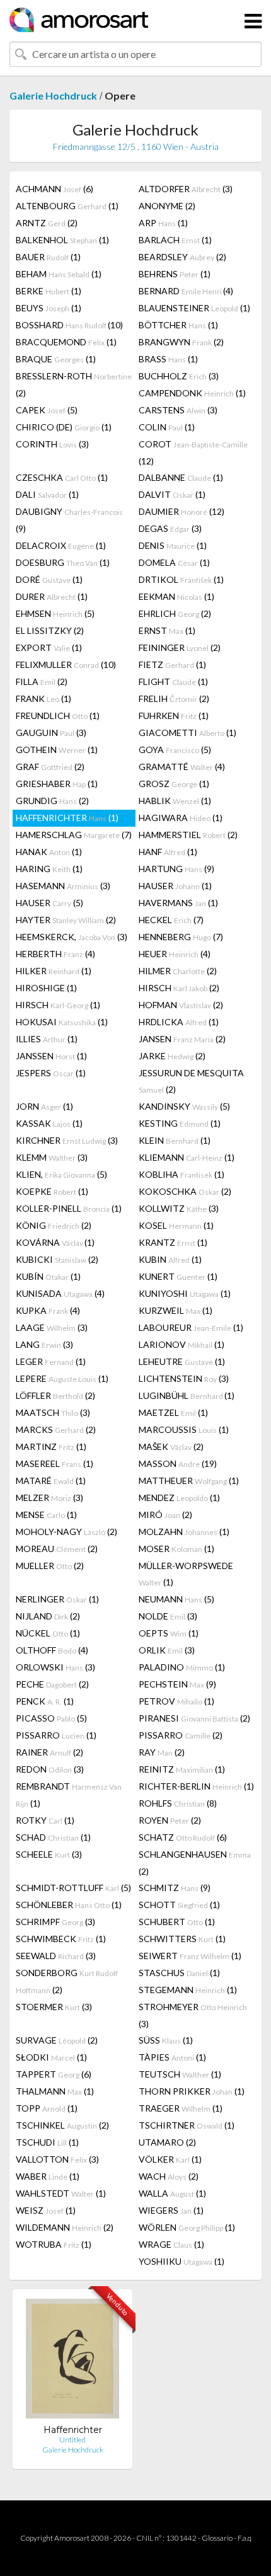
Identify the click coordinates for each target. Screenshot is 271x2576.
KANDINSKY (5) (184, 1106)
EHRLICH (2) (175, 613)
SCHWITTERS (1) (182, 1939)
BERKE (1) (49, 291)
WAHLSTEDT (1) (61, 2193)
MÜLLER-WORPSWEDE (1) (186, 1574)
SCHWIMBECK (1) (61, 1939)
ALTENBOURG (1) (67, 206)
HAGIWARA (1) (181, 818)
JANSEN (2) (182, 1039)
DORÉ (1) (49, 579)
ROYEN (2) (170, 1820)
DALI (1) (47, 494)
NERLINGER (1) (57, 1599)
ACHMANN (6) (55, 189)
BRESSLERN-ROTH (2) (74, 384)
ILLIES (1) (47, 1039)
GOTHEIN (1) (57, 750)
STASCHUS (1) (179, 1973)
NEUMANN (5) (176, 1599)
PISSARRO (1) (56, 1735)
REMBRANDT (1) (69, 1795)
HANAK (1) (49, 852)
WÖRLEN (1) (187, 2227)
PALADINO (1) (182, 1667)
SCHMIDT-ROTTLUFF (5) (73, 1888)
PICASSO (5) (51, 1718)
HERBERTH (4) (55, 954)
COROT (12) (193, 452)
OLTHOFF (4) (52, 1650)
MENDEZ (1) (179, 1498)
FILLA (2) (42, 681)
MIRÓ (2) (165, 1515)
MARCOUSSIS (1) (184, 1429)
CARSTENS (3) (178, 410)
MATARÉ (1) (51, 1481)
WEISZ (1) (46, 2210)
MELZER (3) (49, 1498)
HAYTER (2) (66, 920)
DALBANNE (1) (181, 477)
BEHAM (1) (59, 274)
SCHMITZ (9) (175, 1888)
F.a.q (245, 2538)
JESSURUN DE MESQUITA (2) (191, 1081)
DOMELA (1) (174, 562)
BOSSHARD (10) (69, 325)
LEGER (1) (51, 1361)
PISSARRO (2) (181, 1735)
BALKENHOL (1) (62, 240)
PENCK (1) (45, 1701)
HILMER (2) (178, 971)
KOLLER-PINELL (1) (69, 1208)
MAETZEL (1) (173, 1412)
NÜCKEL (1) (48, 1633)
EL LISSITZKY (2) (50, 630)
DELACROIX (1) (61, 545)
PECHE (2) (52, 1684)
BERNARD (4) (186, 291)
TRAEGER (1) (181, 2108)
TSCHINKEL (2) (62, 2125)
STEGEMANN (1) (188, 1990)
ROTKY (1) (45, 1820)
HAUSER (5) (49, 903)
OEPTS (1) (169, 1633)
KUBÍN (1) (48, 1276)
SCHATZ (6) (183, 1837)
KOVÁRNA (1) (55, 1242)
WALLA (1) (172, 2193)
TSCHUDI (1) (47, 2142)
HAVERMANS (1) (178, 903)
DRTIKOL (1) (181, 579)
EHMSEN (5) (55, 613)
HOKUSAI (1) (62, 1022)
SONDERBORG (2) (67, 1981)
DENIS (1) (173, 545)
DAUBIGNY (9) (69, 520)
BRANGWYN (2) (181, 342)
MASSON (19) (178, 1463)
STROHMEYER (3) (193, 2015)
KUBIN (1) (170, 1259)
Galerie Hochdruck (53, 95)
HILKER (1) (54, 971)
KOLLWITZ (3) (179, 1208)
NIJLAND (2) (48, 1616)
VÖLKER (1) (170, 2159)
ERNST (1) (167, 630)
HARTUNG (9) (176, 869)
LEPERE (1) (62, 1378)
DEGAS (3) (170, 528)
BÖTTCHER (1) (178, 325)
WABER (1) (48, 2176)
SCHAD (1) (53, 1837)
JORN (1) (44, 1106)
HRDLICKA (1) (179, 1022)
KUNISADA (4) (60, 1293)
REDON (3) (50, 1769)
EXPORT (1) (49, 647)
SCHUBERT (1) (177, 1922)
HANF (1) (168, 852)
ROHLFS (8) (178, 1803)
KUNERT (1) (178, 1276)
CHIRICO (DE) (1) (64, 427)
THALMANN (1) (55, 2091)
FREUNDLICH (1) (58, 716)
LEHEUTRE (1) (182, 1361)
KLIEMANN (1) (187, 1157)
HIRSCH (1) (58, 1005)
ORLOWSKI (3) (55, 1667)
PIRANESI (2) (194, 1718)
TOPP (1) (47, 2108)
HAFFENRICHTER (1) (67, 818)
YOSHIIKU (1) (182, 2261)
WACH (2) (169, 2176)
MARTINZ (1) (51, 1446)
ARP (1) (163, 223)
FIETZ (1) (172, 664)
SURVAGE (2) (57, 2040)
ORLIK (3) (167, 1650)
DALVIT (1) (172, 494)
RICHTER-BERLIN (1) (196, 1786)
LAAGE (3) (52, 1327)
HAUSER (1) (175, 886)
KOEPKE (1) (52, 1191)
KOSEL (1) (176, 1225)
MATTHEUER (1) (189, 1481)
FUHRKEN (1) (174, 716)
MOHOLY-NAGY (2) (66, 1532)
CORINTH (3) (52, 444)
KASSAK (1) (49, 1123)
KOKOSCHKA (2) (185, 1191)
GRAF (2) (50, 767)
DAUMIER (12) (182, 511)
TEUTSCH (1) (180, 2074)
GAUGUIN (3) (51, 733)
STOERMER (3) (54, 2007)
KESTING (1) (180, 1123)
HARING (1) (49, 869)
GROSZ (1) (174, 784)
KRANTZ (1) (173, 1242)
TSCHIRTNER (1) (187, 2125)
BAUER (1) (48, 257)
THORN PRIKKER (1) (192, 2091)
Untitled (72, 2440)
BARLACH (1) (175, 240)
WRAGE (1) (171, 2244)
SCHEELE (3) (49, 1854)
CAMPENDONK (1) (192, 393)
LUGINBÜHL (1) (187, 1395)
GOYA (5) (175, 750)
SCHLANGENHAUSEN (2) (195, 1863)
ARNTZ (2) (47, 223)
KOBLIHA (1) (182, 1174)
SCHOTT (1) (179, 1905)
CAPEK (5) (47, 410)
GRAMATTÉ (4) (182, 767)
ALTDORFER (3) (186, 189)
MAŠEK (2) (171, 1446)
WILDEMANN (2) (65, 2227)
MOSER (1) (176, 1549)
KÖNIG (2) (54, 1225)
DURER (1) (52, 596)
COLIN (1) (167, 427)
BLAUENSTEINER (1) (194, 308)
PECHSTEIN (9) (177, 1684)
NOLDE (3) (168, 1616)
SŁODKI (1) (51, 2057)
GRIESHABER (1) (57, 784)
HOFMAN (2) (181, 1005)
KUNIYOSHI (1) (185, 1293)
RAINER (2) (49, 1752)
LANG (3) (44, 1344)
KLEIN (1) (175, 1140)
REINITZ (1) (182, 1769)
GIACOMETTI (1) (187, 733)
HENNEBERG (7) (181, 937)
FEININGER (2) (180, 647)
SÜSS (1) (166, 2040)
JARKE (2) (172, 1056)
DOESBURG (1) (63, 562)
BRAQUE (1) (56, 359)
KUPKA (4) (48, 1310)
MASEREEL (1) (55, 1463)
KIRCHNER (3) (67, 1140)
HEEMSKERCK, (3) (72, 937)
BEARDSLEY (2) (182, 257)
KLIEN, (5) (61, 1174)
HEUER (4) (175, 954)
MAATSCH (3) (53, 1412)
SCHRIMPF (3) (55, 1922)
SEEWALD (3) (56, 1956)
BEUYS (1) (49, 308)
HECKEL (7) (171, 920)
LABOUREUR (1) (191, 1327)
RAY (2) (162, 1752)
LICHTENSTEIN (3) (184, 1378)
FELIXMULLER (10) (66, 664)
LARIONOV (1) (182, 1344)
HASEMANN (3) (63, 886)
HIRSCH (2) (179, 988)
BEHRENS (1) (175, 274)
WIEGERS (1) (171, 2210)
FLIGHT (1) (173, 681)
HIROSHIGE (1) (46, 988)
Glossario (217, 2538)
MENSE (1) (46, 1515)
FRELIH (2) (174, 699)
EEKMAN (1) (176, 596)
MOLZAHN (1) (184, 1532)
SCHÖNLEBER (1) (69, 1905)
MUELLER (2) (50, 1566)
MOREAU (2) (57, 1549)
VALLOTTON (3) (57, 2159)
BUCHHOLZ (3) (179, 376)
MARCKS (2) (56, 1429)
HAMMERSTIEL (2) (188, 835)
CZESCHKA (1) (62, 477)
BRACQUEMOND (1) (66, 342)
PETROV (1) (176, 1701)
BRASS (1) (168, 359)
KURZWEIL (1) (176, 1310)
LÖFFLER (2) (55, 1395)
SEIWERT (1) (190, 1956)
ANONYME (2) (167, 206)
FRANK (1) (43, 699)
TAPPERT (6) (54, 2074)
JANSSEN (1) (51, 1056)
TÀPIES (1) (172, 2057)
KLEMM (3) (52, 1157)
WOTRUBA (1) (54, 2244)
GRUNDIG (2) (52, 801)
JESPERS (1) (51, 1073)
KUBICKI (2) (57, 1259)
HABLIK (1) (175, 801)
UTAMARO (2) (167, 2142)
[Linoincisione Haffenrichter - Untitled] (72, 2361)
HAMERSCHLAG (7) (74, 835)
